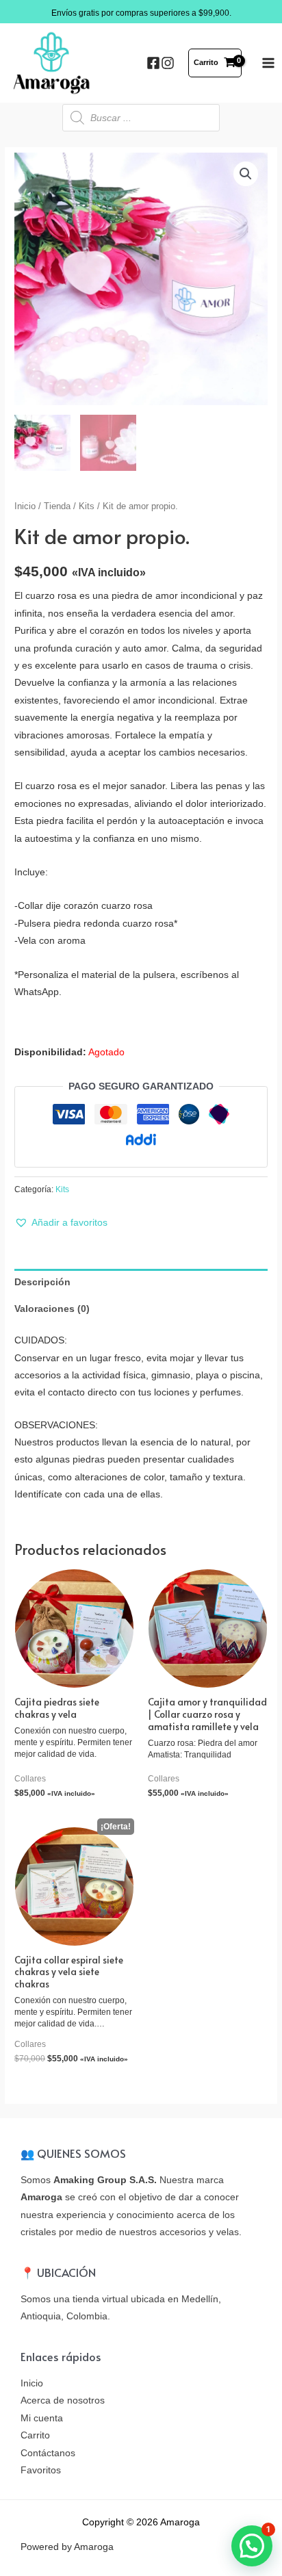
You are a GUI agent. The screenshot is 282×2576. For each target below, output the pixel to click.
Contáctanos (48, 2453)
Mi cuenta (42, 2418)
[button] (61, 1223)
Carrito (35, 2435)
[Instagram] (168, 63)
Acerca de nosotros (63, 2400)
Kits (87, 506)
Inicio (25, 506)
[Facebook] (153, 63)
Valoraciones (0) (52, 1309)
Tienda (57, 506)
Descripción (42, 1282)
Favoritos (41, 2470)
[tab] (141, 1282)
